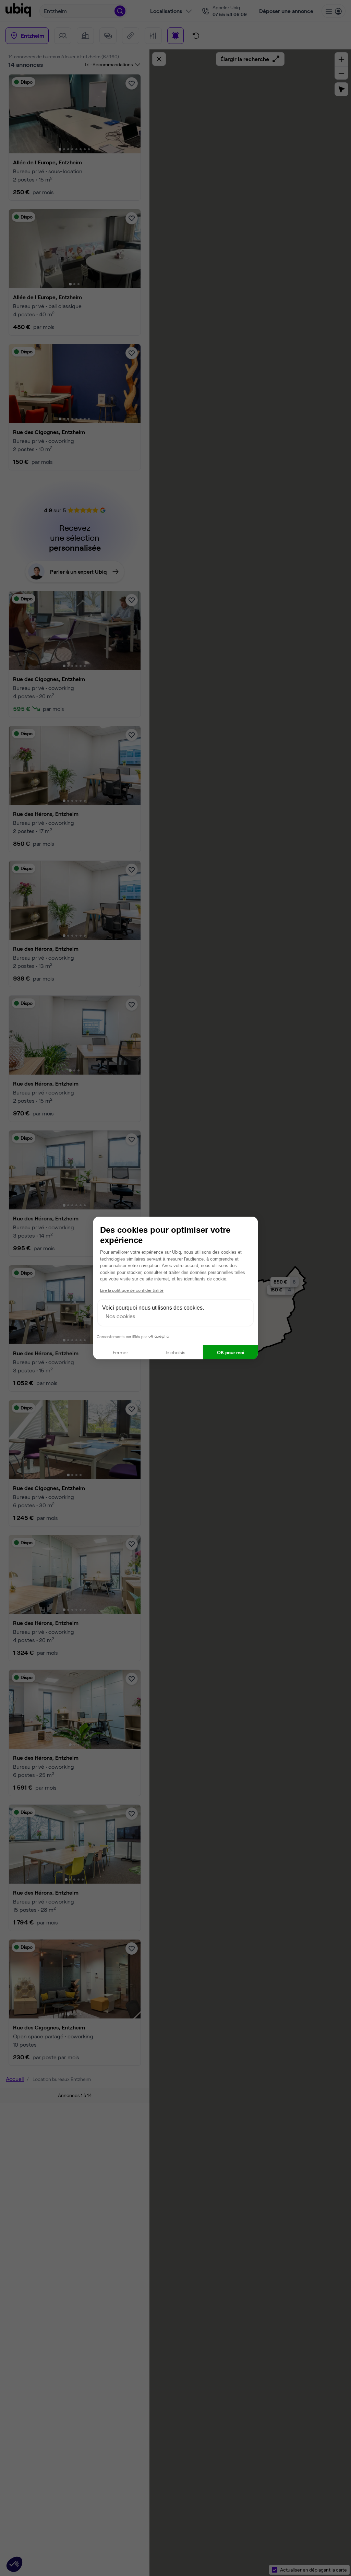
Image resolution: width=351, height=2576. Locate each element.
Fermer (120, 1352)
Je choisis (175, 1352)
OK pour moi (231, 1352)
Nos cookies (120, 1316)
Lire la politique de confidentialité (132, 1290)
